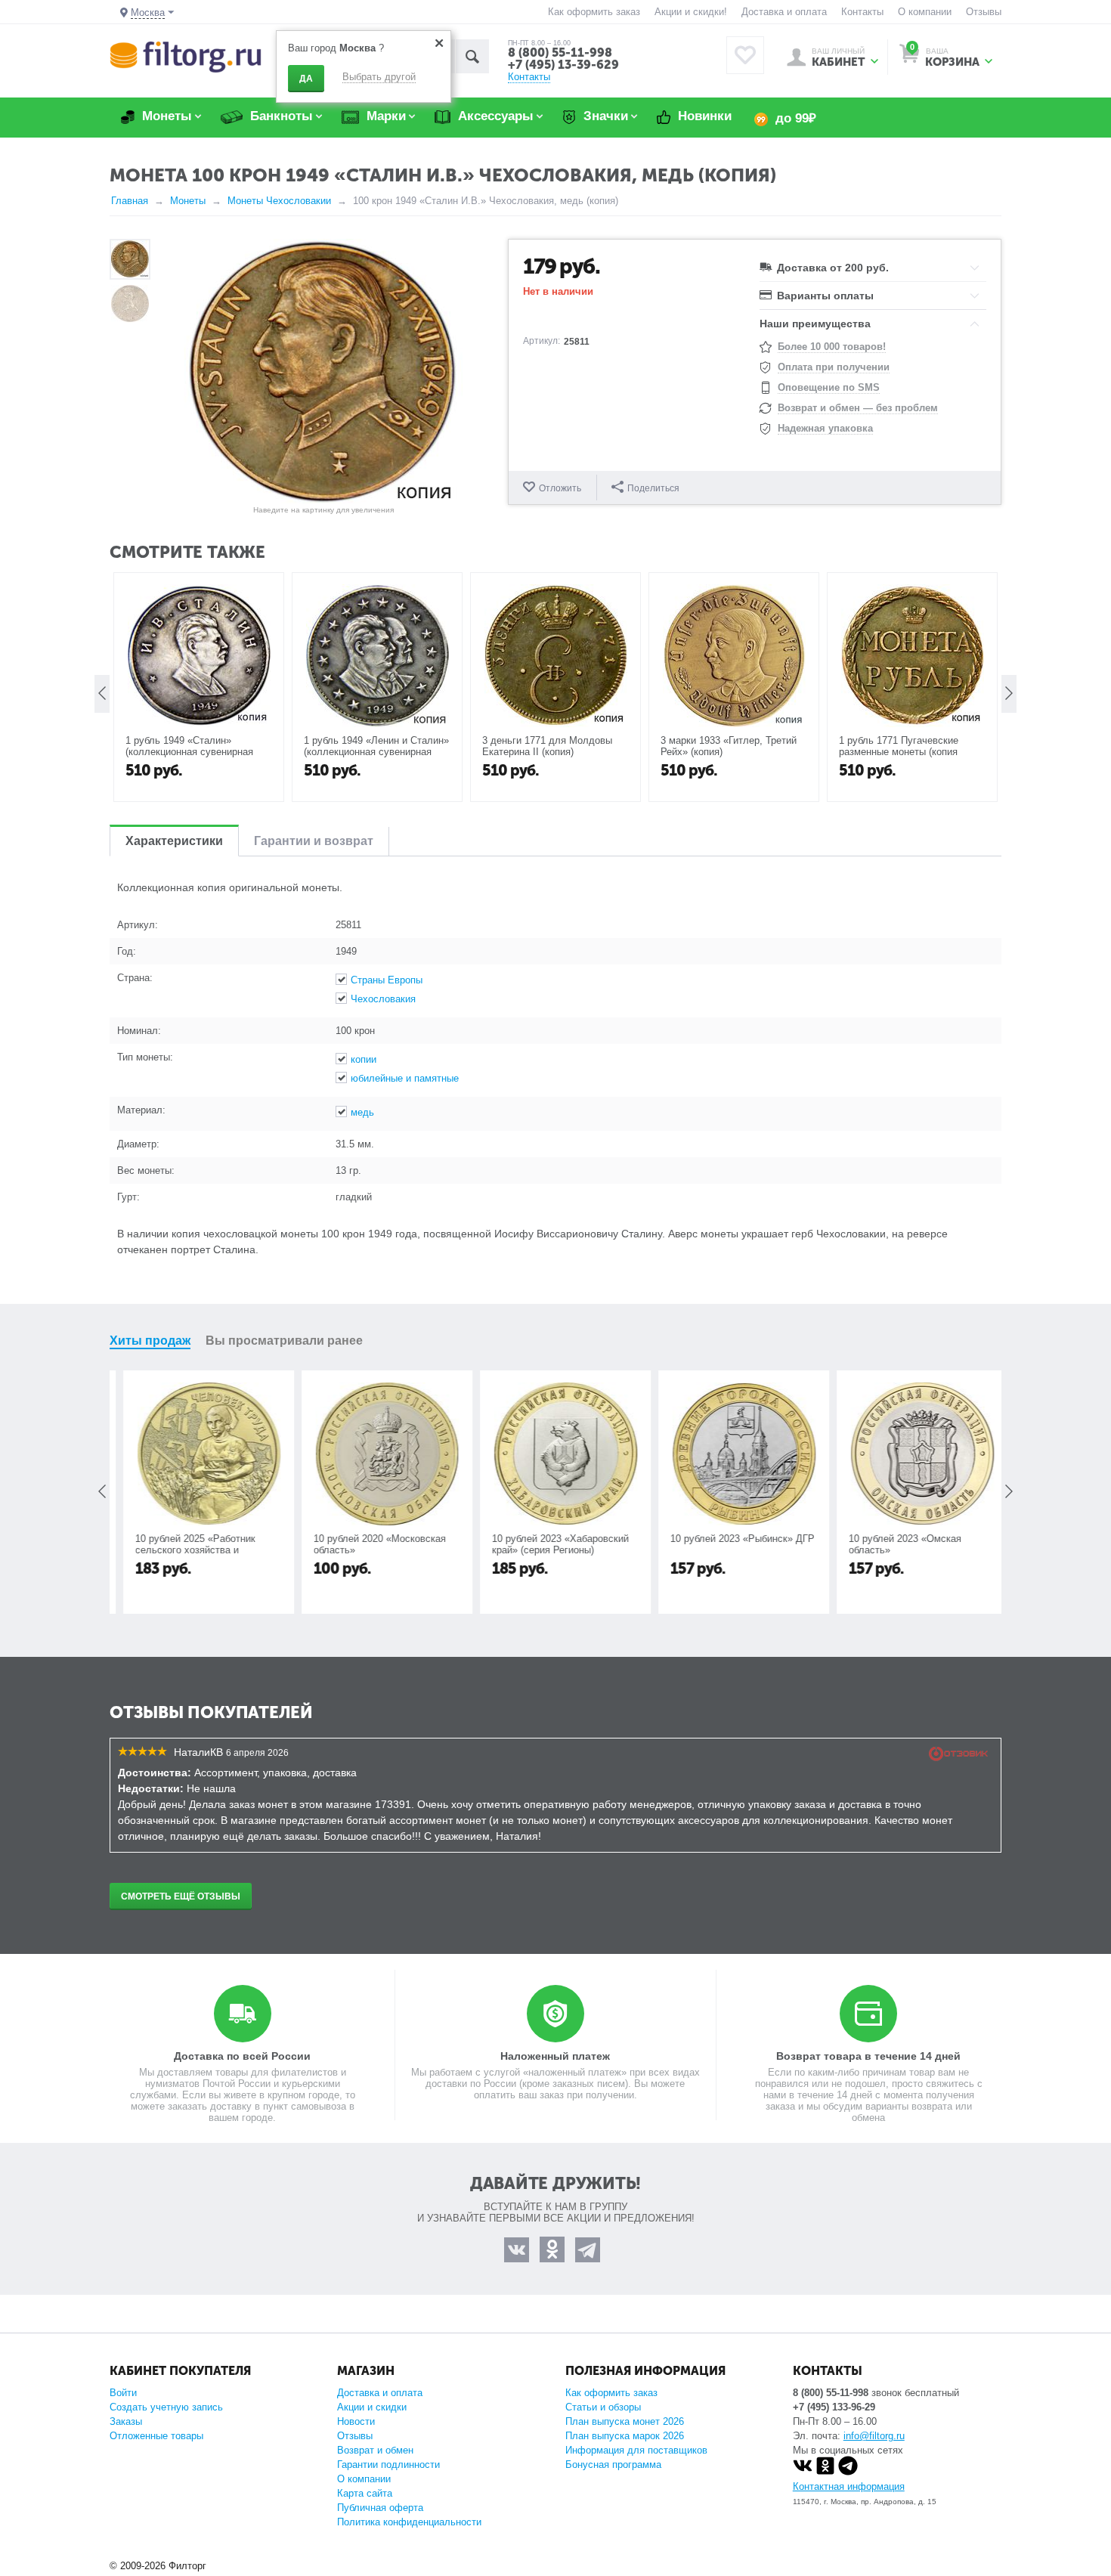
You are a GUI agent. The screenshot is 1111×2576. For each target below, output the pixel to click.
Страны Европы (387, 980)
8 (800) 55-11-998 (560, 53)
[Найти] (472, 56)
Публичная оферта (380, 2508)
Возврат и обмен (375, 2450)
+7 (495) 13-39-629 (563, 65)
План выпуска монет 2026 (625, 2421)
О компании (925, 12)
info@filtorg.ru (874, 2436)
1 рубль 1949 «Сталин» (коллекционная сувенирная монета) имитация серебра (189, 752)
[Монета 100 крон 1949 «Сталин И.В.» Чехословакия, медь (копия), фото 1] (323, 371)
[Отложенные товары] (745, 55)
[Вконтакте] (803, 2472)
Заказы (126, 2421)
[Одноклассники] (825, 2472)
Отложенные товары (156, 2436)
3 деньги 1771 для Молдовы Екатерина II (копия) (547, 746)
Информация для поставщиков (636, 2450)
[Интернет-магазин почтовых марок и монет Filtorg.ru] (186, 56)
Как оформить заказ (594, 12)
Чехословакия (383, 999)
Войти (123, 2393)
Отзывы (984, 12)
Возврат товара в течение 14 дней (868, 2056)
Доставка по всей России (242, 2056)
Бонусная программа (613, 2465)
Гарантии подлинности (388, 2465)
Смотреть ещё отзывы (181, 1896)
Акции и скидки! (691, 12)
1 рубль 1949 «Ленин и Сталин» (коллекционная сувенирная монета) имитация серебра (376, 752)
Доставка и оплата (784, 12)
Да (306, 79)
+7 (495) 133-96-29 (834, 2407)
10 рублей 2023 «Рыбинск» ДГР (733, 1539)
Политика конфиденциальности (409, 2522)
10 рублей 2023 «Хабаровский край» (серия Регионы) (551, 1544)
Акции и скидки (372, 2407)
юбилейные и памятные (405, 1078)
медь (362, 1112)
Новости (356, 2421)
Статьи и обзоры (603, 2407)
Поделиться (653, 488)
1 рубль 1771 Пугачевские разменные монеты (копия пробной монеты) (899, 752)
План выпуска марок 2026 (625, 2436)
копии (364, 1059)
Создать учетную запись (166, 2407)
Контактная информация (849, 2486)
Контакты (862, 12)
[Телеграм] (848, 2472)
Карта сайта (365, 2493)
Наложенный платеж (555, 2056)
